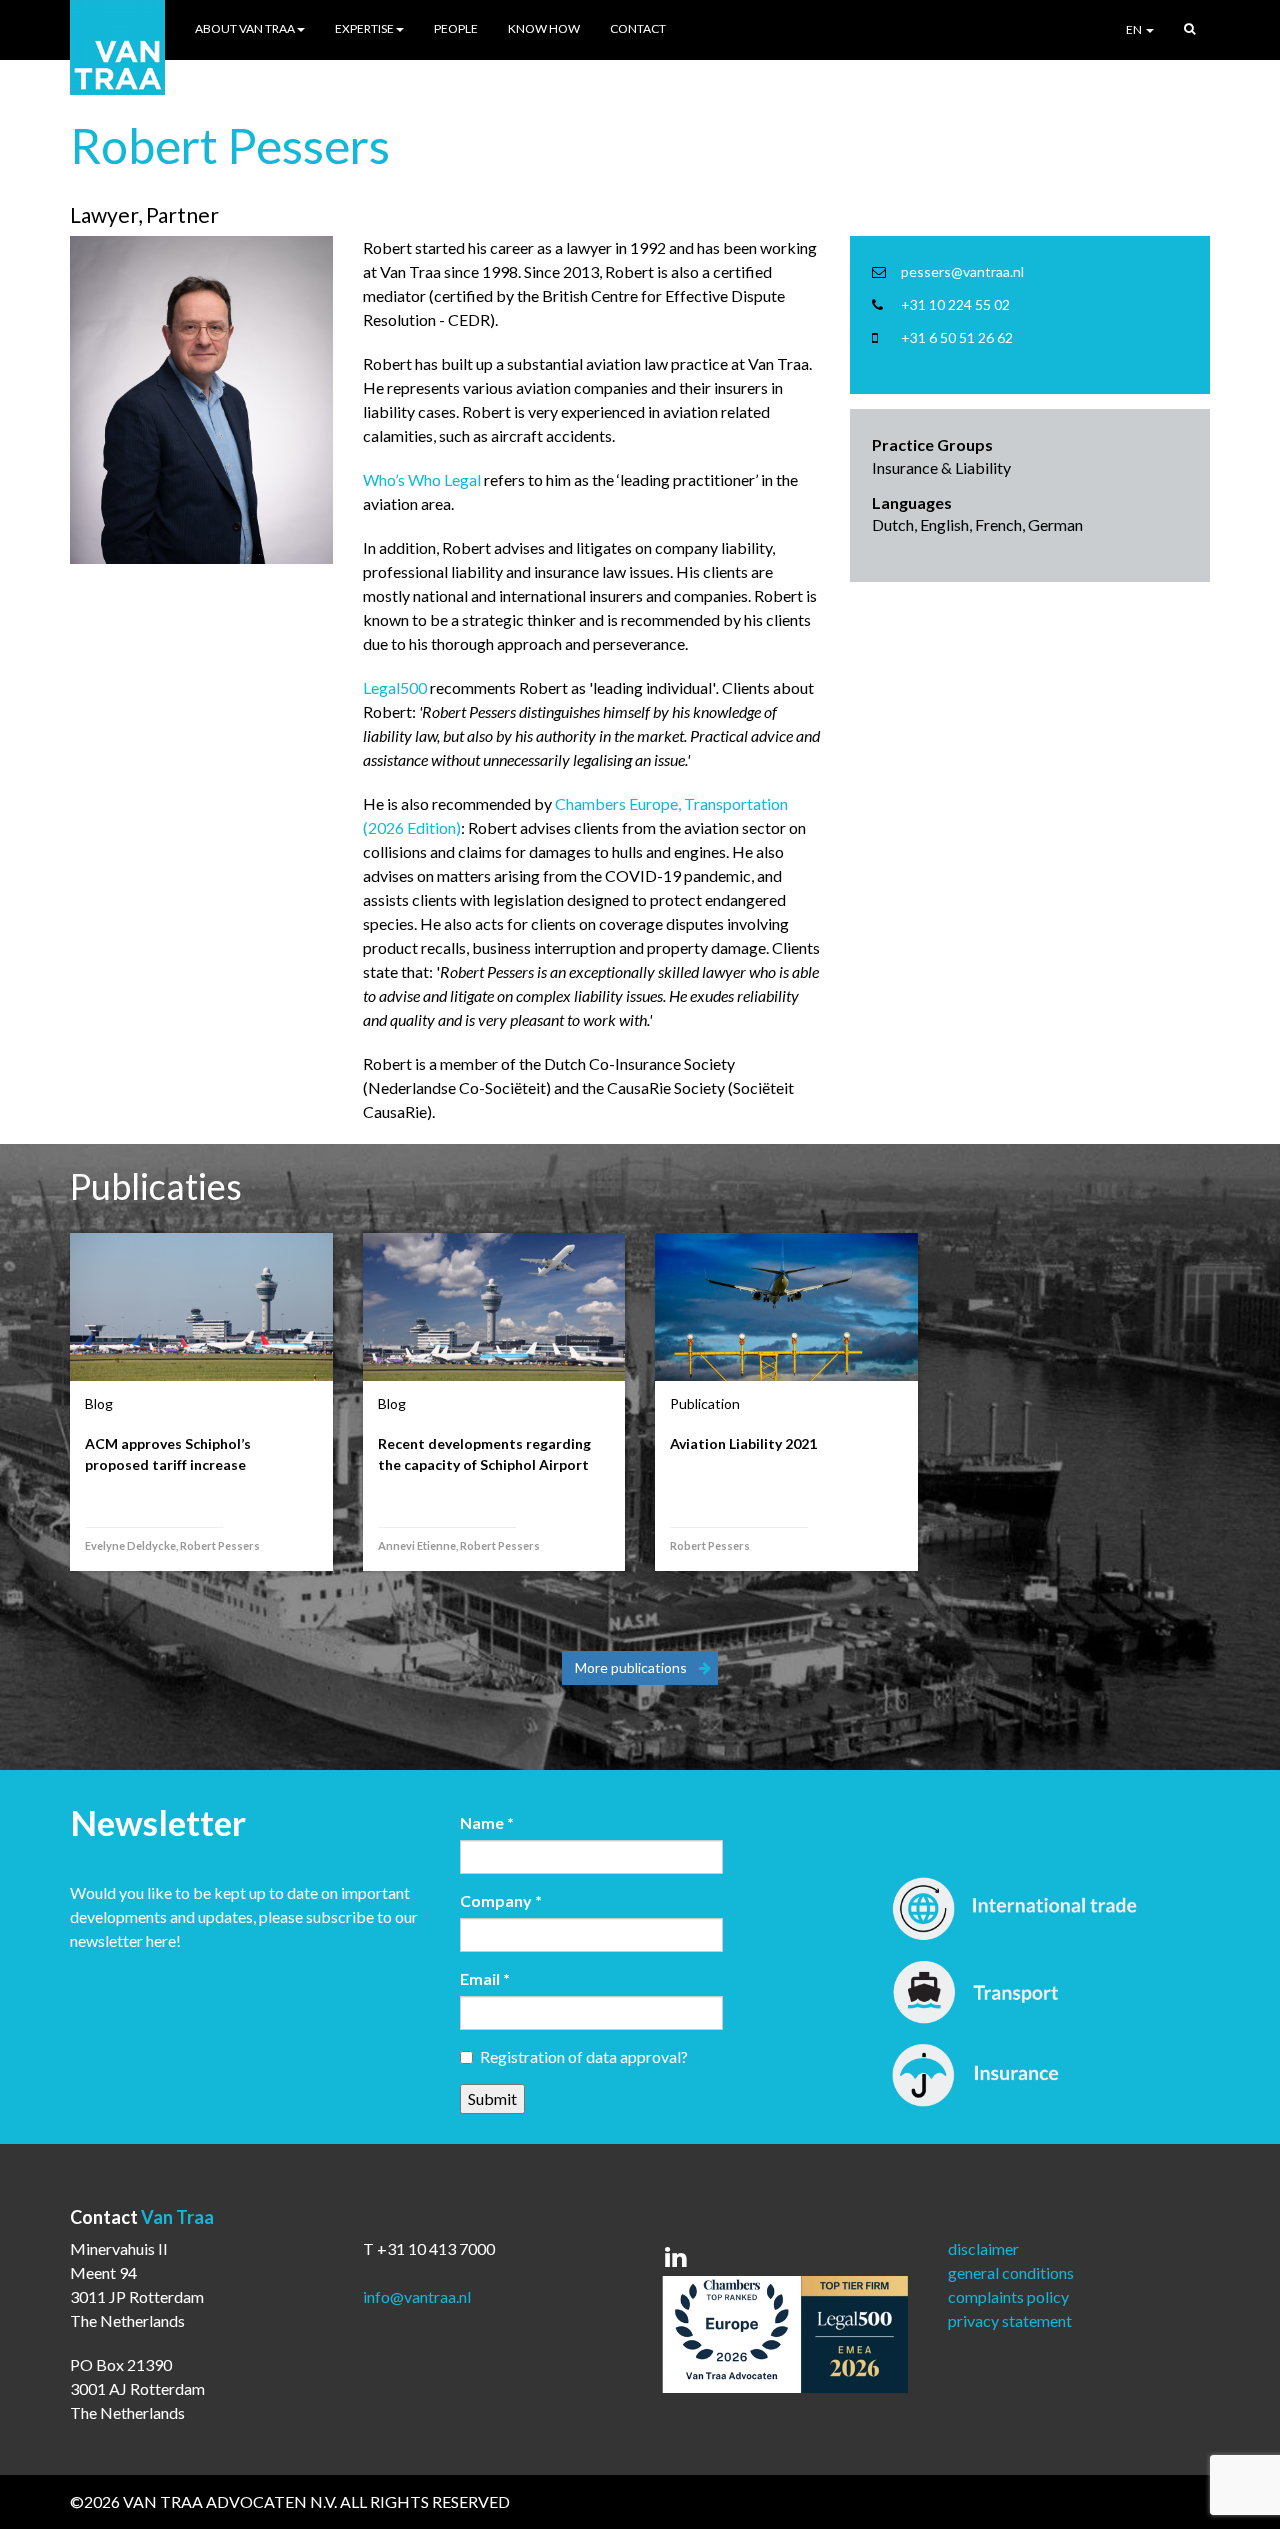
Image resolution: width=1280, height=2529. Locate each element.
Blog (99, 1403)
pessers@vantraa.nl (962, 271)
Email (485, 1978)
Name (487, 1822)
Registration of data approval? (584, 2056)
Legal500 (395, 687)
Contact (638, 28)
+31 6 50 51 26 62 (957, 337)
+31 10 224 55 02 (955, 304)
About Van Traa (245, 28)
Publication (705, 1403)
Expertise (364, 28)
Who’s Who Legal (422, 479)
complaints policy (1008, 2296)
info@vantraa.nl (417, 2296)
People (456, 28)
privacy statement (1010, 2320)
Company (501, 1900)
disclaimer (983, 2248)
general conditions (1011, 2272)
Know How (544, 28)
